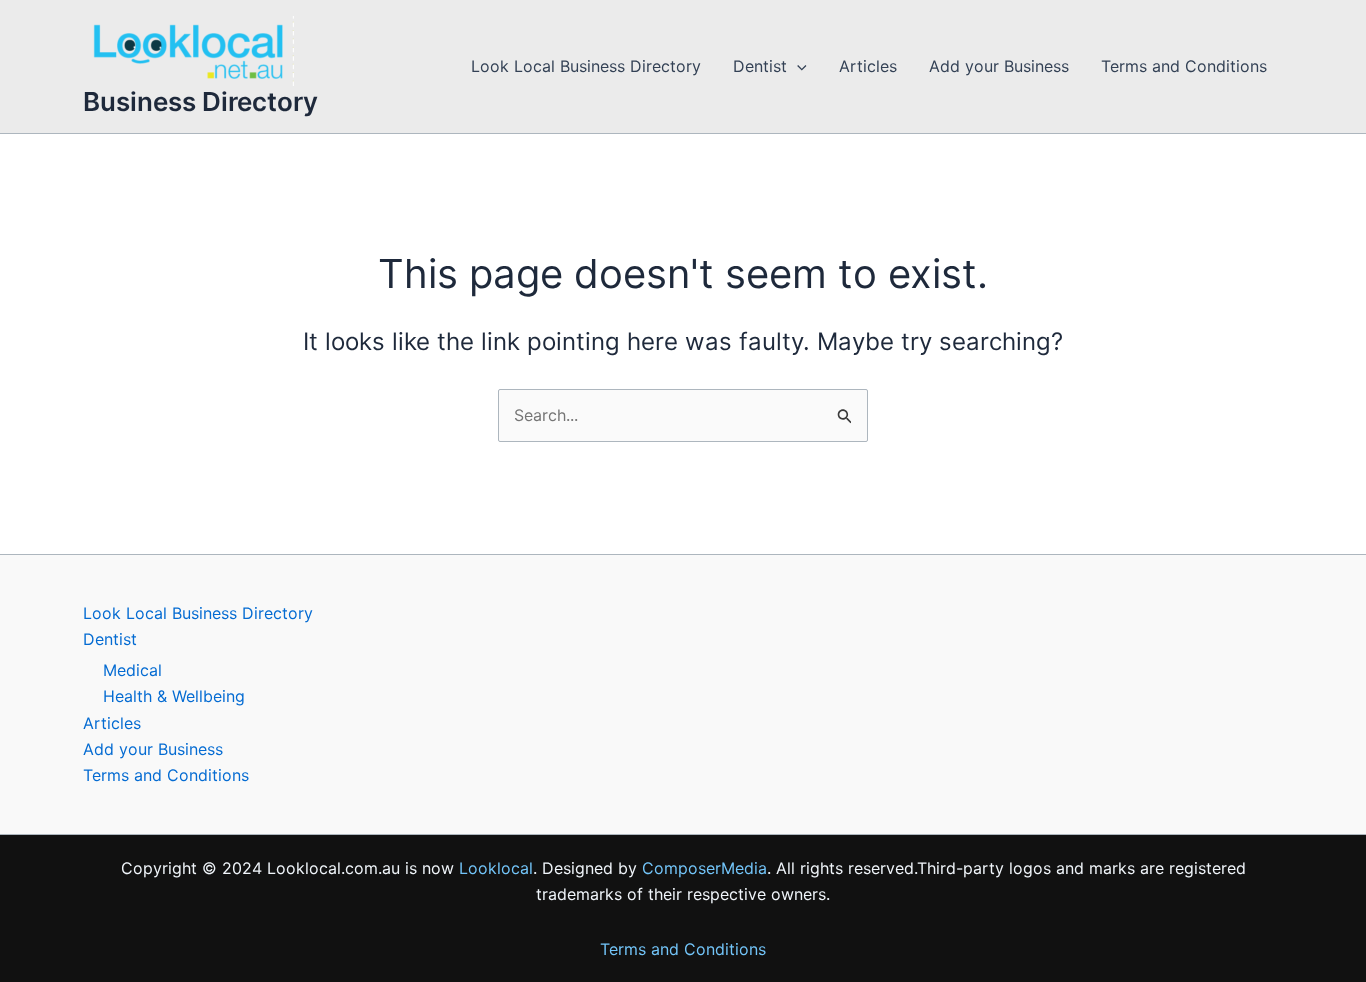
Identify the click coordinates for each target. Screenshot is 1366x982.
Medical (132, 670)
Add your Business (999, 66)
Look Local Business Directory (586, 66)
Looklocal (496, 868)
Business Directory (200, 101)
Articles (868, 66)
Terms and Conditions (1184, 66)
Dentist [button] (760, 66)
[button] (797, 66)
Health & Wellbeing (174, 696)
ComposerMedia (704, 868)
